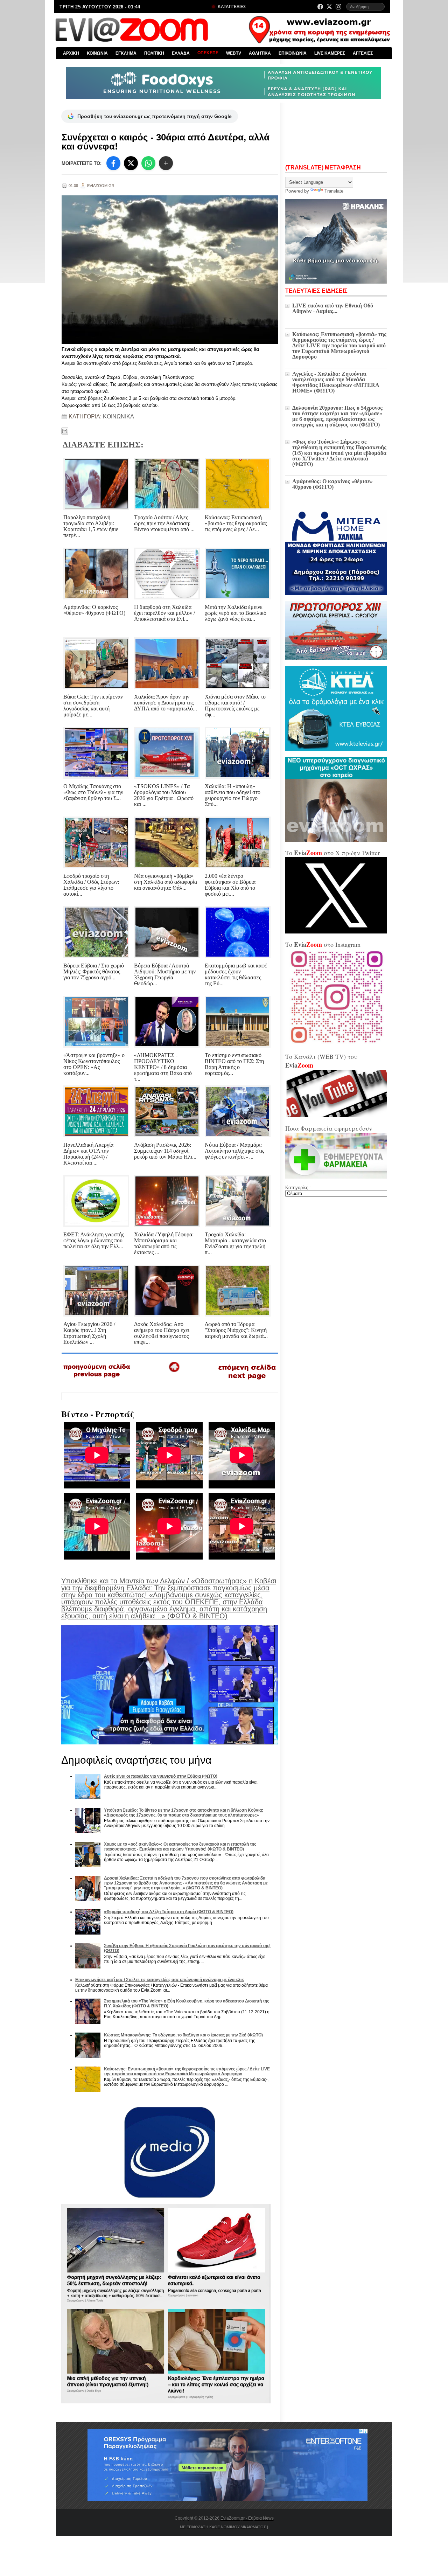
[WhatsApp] (148, 163)
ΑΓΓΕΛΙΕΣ (363, 53)
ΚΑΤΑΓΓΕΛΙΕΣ (231, 7)
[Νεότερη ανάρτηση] (97, 1380)
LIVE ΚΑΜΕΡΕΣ (330, 53)
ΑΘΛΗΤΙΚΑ (260, 53)
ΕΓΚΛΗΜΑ (126, 53)
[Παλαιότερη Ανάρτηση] (247, 1381)
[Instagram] (338, 7)
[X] (131, 163)
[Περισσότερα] (166, 163)
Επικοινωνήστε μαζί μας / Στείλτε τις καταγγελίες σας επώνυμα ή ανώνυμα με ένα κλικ (160, 1980)
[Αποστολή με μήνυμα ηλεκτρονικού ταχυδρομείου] (65, 431)
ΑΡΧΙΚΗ (71, 53)
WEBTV (234, 53)
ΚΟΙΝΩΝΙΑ (97, 53)
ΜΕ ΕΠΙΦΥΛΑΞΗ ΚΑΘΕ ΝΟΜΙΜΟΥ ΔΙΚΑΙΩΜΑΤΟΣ (223, 2527)
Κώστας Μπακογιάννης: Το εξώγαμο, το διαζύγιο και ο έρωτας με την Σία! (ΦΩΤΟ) (183, 2035)
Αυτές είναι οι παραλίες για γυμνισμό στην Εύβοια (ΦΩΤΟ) (161, 1776)
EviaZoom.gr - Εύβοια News (247, 2518)
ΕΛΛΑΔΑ (181, 53)
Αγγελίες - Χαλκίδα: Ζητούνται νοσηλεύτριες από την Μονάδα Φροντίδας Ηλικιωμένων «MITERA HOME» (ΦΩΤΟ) (336, 382)
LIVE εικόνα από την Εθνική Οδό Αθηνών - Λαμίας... (333, 308)
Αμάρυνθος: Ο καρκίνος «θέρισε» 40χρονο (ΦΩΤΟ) (332, 484)
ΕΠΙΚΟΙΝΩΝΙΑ (293, 53)
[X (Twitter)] (329, 7)
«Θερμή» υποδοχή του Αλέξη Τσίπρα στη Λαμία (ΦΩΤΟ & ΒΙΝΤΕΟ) (169, 1912)
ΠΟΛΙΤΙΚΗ (154, 53)
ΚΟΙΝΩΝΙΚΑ (118, 416)
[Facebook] (320, 7)
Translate (334, 191)
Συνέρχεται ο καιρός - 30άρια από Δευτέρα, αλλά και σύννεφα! (166, 142)
